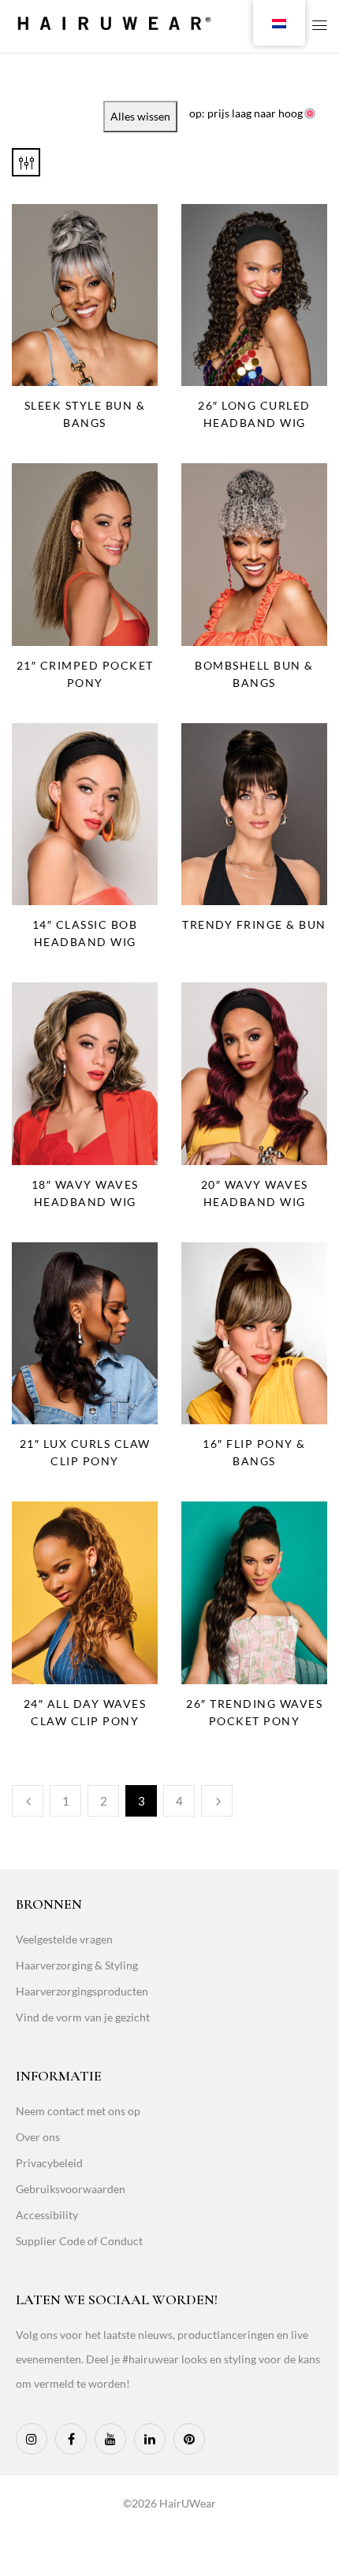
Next (217, 1801)
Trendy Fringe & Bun (254, 924)
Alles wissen (140, 116)
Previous (28, 1801)
